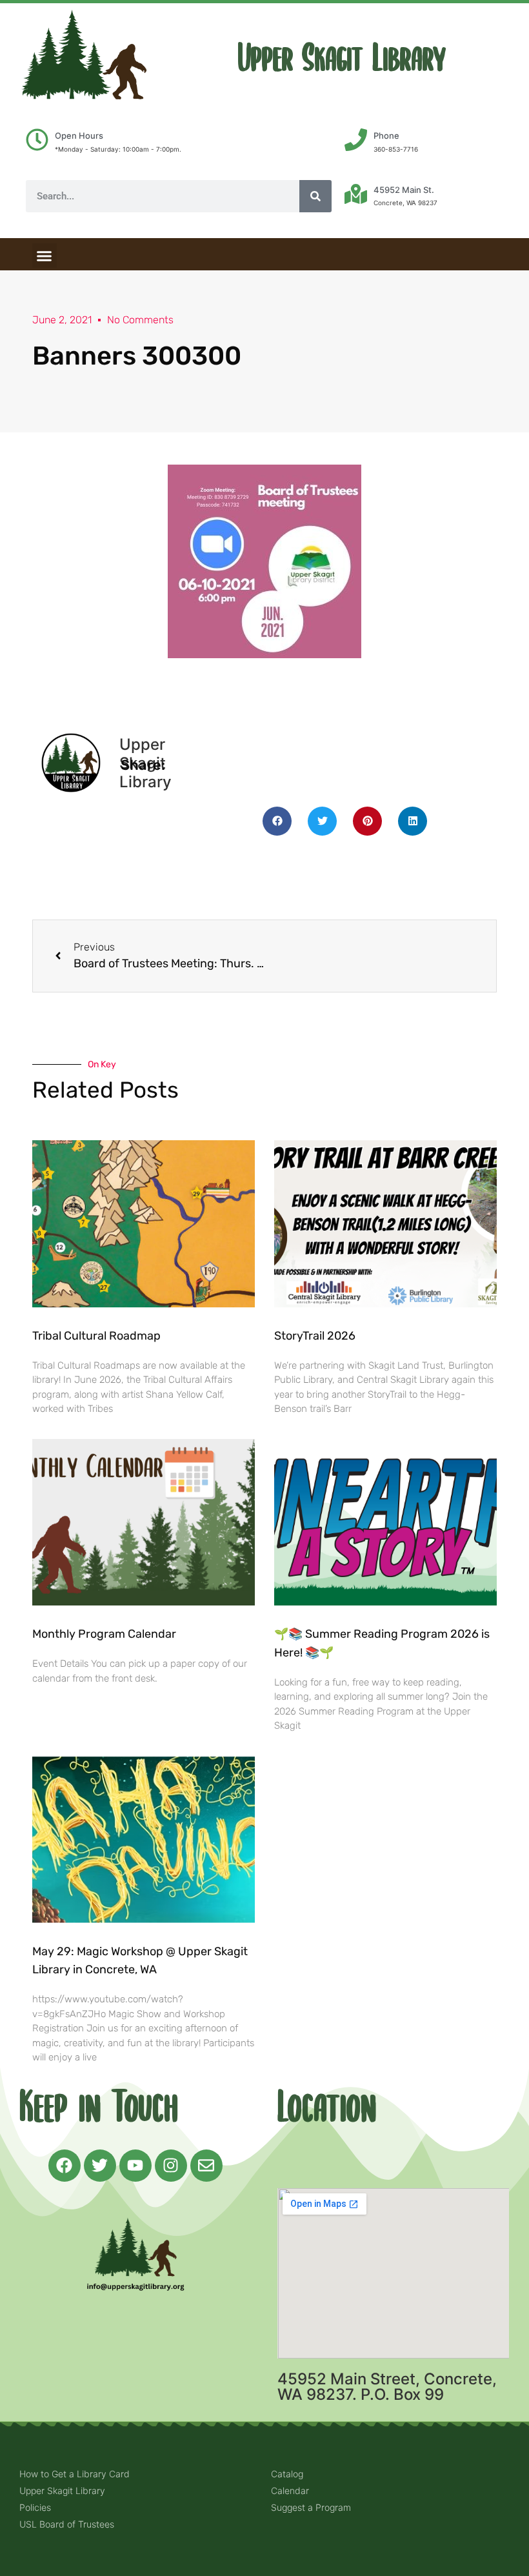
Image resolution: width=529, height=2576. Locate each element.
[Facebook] (65, 2166)
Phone (386, 136)
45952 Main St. (404, 190)
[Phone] (356, 140)
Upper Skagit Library (342, 58)
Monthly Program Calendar (104, 1634)
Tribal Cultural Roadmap (98, 1336)
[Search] (315, 196)
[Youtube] (135, 2166)
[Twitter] (100, 2166)
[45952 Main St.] (356, 194)
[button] (45, 256)
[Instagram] (171, 2166)
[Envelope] (206, 2166)
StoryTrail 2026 (315, 1336)
